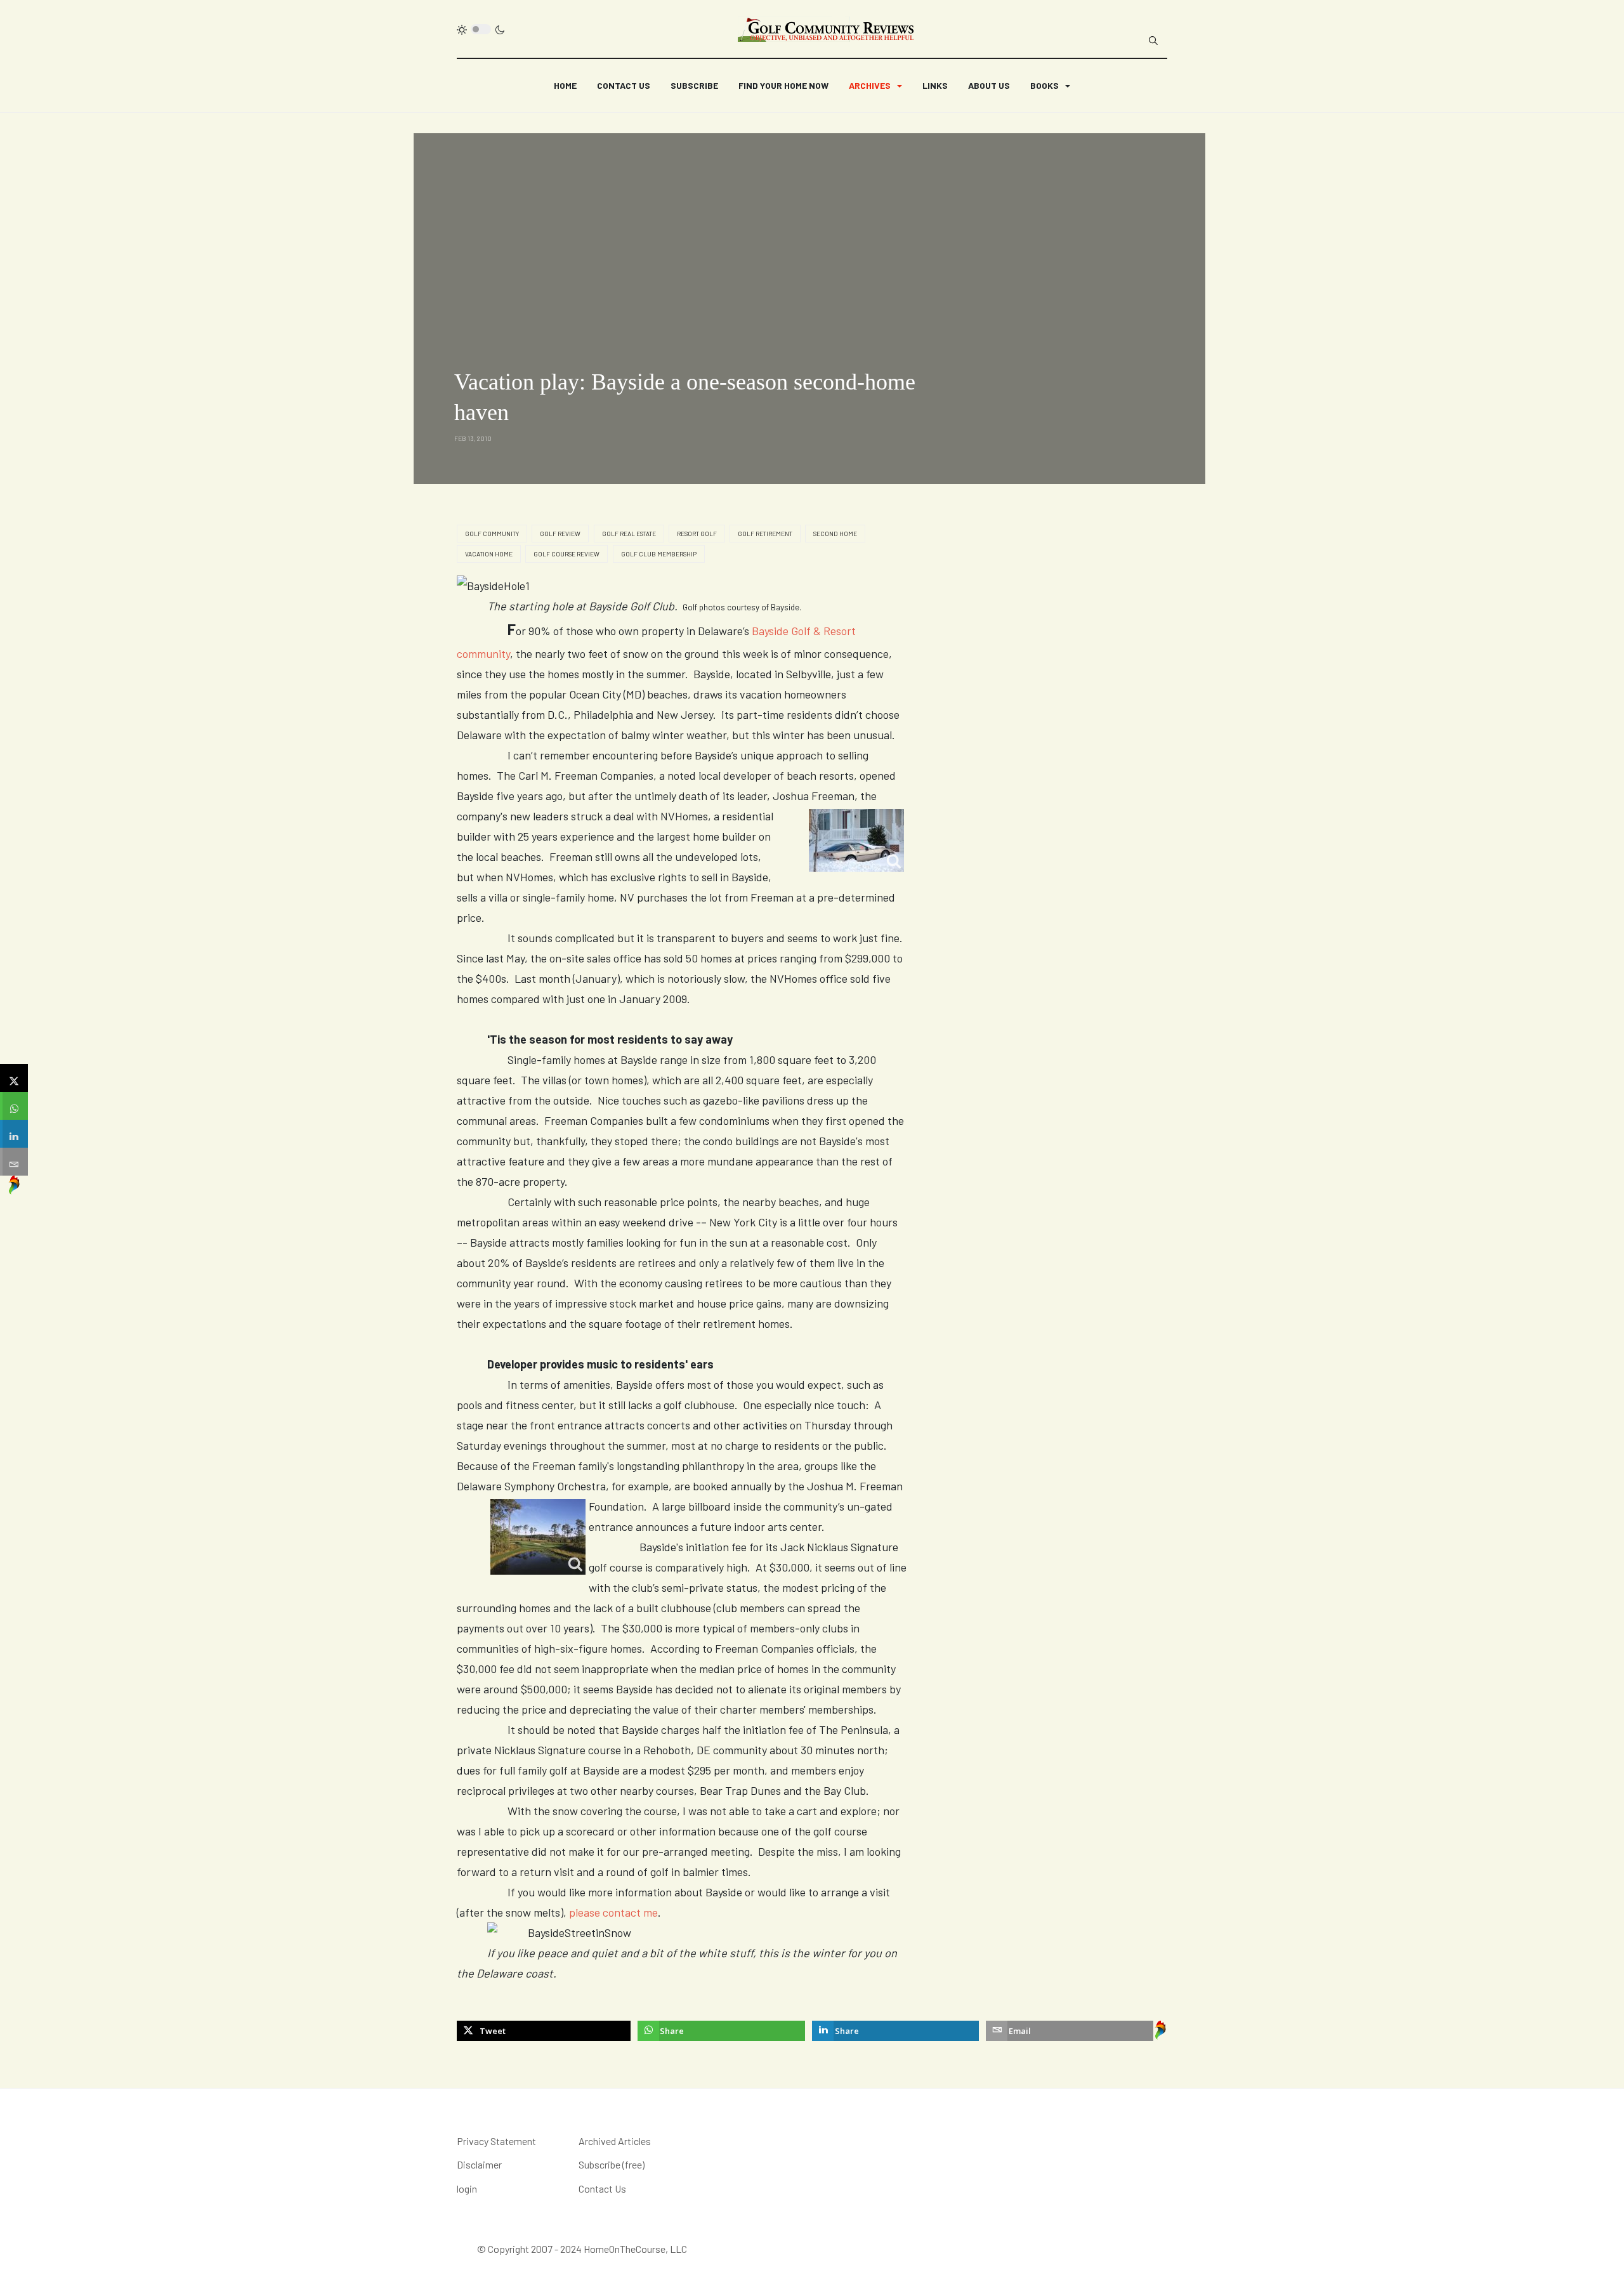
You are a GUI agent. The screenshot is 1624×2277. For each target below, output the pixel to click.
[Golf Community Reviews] (827, 29)
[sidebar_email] (14, 1162)
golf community (492, 534)
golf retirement (765, 534)
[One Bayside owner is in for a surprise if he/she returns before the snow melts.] (841, 840)
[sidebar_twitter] (14, 1078)
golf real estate (629, 534)
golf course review (566, 554)
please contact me (613, 1912)
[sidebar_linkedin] (14, 1134)
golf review (560, 534)
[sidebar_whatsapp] (14, 1106)
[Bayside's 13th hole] (523, 1537)
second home (835, 534)
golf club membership (659, 554)
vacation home (489, 554)
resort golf (697, 534)
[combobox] (1153, 41)
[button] (875, 86)
